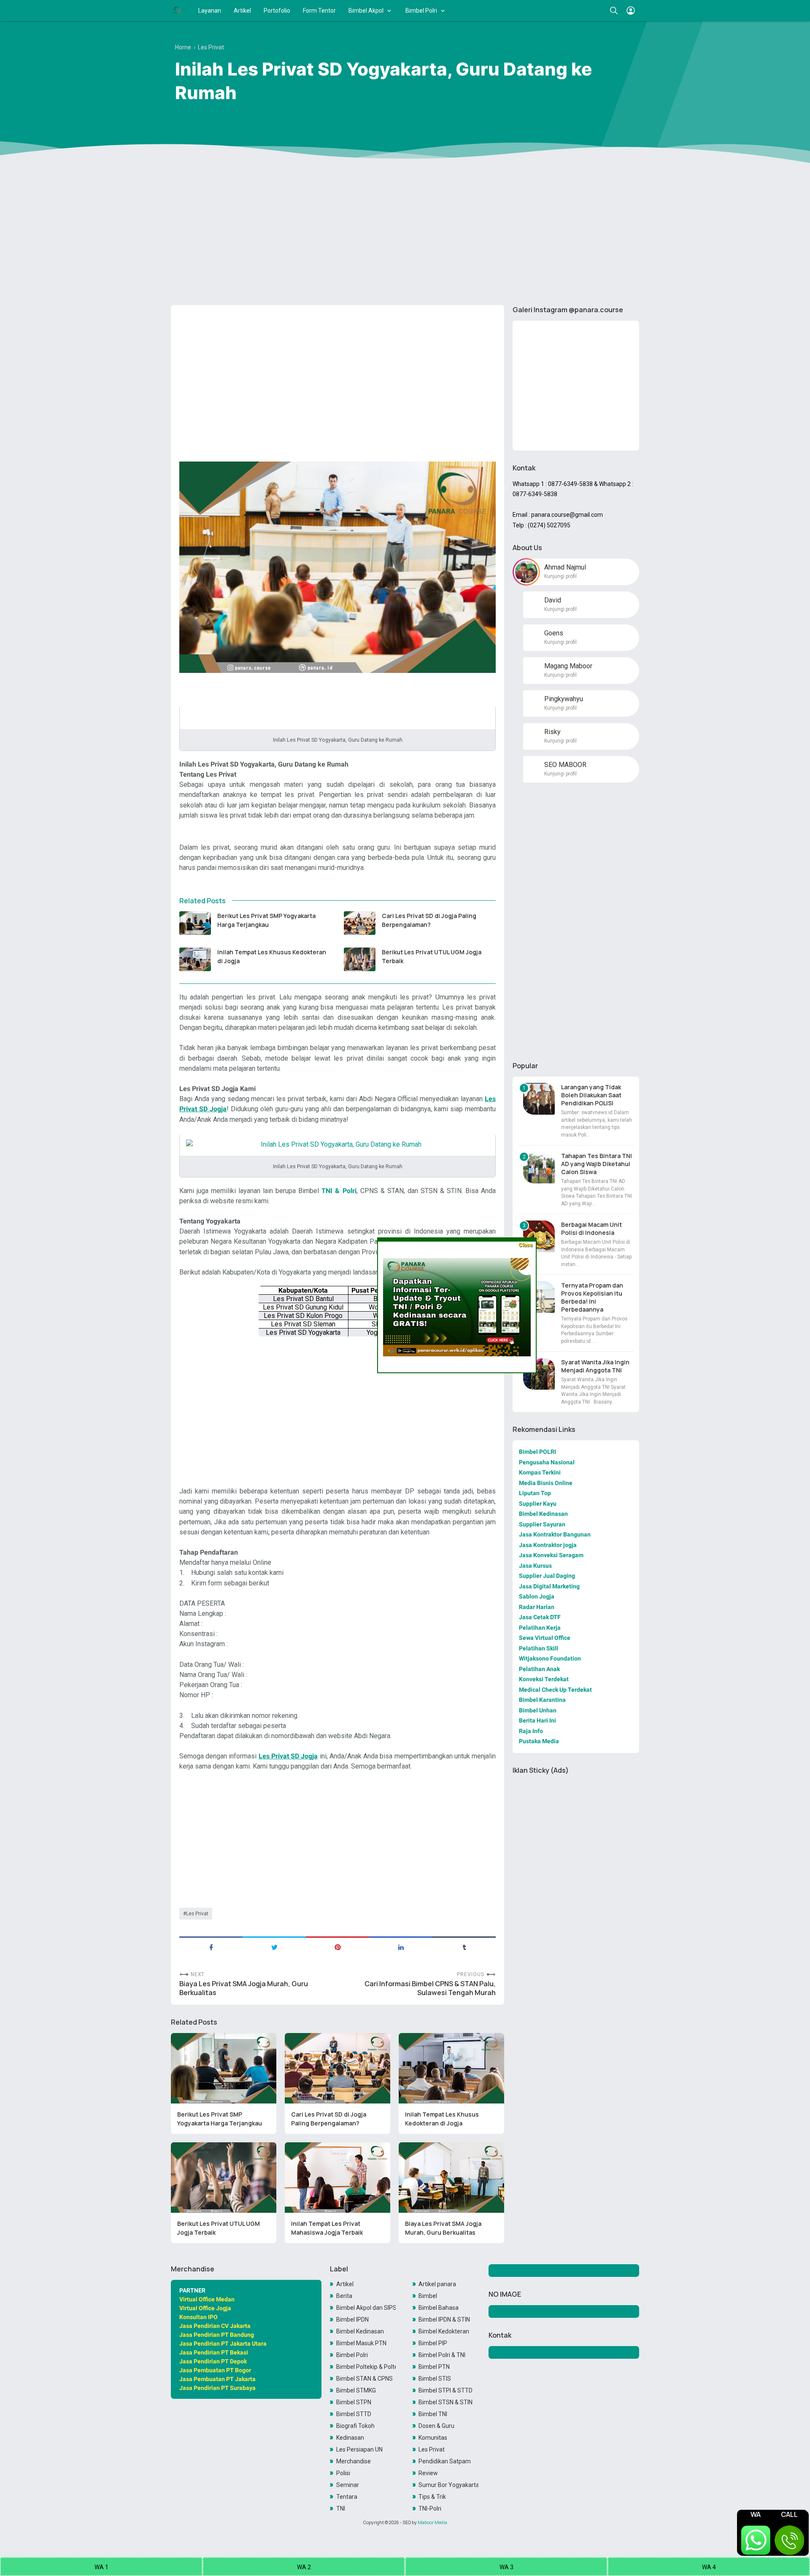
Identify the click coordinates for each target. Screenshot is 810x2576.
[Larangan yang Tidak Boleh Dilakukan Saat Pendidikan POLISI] (539, 1099)
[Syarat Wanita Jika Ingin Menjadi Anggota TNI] (539, 1374)
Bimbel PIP (433, 2343)
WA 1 (101, 2567)
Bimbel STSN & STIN (445, 2402)
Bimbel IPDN (352, 2319)
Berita (344, 2296)
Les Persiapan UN (359, 2449)
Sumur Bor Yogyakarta (448, 2485)
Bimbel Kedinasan (360, 2331)
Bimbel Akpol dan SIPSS (366, 2308)
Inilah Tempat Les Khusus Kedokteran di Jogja (272, 956)
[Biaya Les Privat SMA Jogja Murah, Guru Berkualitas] (451, 2178)
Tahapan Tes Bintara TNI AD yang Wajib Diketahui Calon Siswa (597, 1164)
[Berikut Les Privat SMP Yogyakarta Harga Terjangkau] (195, 923)
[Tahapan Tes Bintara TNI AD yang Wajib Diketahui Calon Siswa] (539, 1168)
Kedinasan (350, 2438)
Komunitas (433, 2438)
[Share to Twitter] (274, 1947)
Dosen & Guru (436, 2426)
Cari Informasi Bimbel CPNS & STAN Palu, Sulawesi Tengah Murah (430, 1988)
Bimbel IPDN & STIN (444, 2319)
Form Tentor (319, 11)
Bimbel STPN (354, 2402)
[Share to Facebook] (211, 1947)
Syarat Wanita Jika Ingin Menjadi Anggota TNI (595, 1366)
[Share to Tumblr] (464, 1947)
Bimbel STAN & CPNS (364, 2379)
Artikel (242, 11)
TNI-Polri (430, 2508)
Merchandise (354, 2461)
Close (525, 1245)
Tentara (347, 2497)
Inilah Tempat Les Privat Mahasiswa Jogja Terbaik (327, 2228)
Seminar (348, 2485)
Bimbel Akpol (366, 11)
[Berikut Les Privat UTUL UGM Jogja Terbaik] (360, 959)
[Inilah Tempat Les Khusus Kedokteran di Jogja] (195, 959)
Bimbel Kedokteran (444, 2331)
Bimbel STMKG (356, 2390)
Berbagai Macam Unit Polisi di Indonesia (591, 1229)
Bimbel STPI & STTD (445, 2390)
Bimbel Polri (421, 11)
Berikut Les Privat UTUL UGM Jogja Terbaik (432, 956)
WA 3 (506, 2567)
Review (428, 2473)
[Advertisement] (405, 233)
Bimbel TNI (433, 2414)
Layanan (210, 11)
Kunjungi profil (560, 576)
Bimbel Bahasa (439, 2308)
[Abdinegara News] (177, 11)
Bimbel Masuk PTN (361, 2343)
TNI (341, 2508)
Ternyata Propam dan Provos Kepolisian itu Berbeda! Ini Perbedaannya (592, 1297)
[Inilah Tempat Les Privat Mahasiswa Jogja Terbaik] (337, 2178)
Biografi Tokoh (355, 2426)
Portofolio (277, 11)
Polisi (343, 2473)
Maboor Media (432, 2522)
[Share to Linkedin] (401, 1947)
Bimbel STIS (435, 2379)
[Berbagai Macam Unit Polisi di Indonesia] (539, 1236)
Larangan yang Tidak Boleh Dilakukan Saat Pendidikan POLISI (591, 1095)
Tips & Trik (432, 2497)
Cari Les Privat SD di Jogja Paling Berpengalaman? (429, 920)
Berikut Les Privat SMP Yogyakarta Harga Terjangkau (266, 920)
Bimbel (428, 2296)
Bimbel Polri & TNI (442, 2355)
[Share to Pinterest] (337, 1947)
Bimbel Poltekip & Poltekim (366, 2367)
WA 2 (304, 2567)
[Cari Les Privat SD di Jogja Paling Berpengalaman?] (360, 923)
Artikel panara (437, 2284)
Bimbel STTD (354, 2414)
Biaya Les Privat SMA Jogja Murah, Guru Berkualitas (244, 1988)
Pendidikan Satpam (445, 2461)
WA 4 (709, 2567)
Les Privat (197, 1914)
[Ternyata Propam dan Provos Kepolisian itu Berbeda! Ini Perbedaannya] (539, 1297)
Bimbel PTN (434, 2367)
